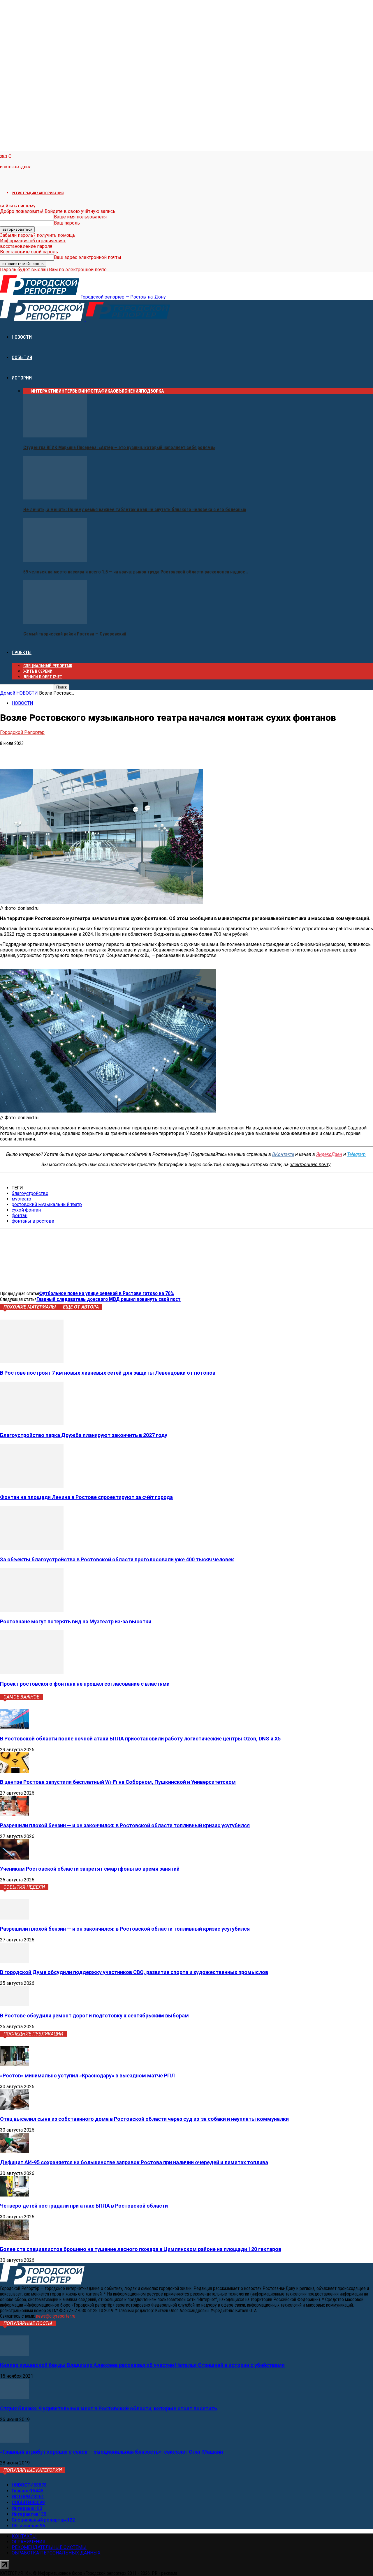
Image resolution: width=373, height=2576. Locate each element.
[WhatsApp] (51, 752)
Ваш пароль (67, 223)
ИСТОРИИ (22, 378)
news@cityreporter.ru (56, 2316)
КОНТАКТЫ (24, 2536)
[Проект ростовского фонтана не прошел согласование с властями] (32, 1672)
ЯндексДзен (329, 1154)
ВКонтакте (283, 1154)
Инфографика (97, 391)
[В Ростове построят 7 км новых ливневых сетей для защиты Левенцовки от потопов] (32, 1362)
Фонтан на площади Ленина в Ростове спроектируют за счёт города (86, 1497)
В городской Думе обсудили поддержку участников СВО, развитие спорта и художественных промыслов (134, 1972)
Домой (8, 693)
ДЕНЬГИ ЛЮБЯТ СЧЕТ (43, 677)
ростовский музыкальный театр (47, 1204)
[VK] (9, 752)
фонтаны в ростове (33, 1221)
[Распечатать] (72, 752)
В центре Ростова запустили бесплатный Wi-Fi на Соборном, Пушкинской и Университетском (118, 1782)
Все (27, 391)
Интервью (70, 391)
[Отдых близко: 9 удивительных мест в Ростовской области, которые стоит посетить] (15, 2398)
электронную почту (310, 1165)
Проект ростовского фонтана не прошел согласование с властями (85, 1684)
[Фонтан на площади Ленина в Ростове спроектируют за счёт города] (32, 1486)
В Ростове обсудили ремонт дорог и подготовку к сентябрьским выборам (94, 2016)
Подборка (153, 391)
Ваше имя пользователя (80, 217)
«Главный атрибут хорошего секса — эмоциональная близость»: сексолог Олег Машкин (111, 2452)
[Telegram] (30, 752)
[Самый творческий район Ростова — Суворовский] (55, 622)
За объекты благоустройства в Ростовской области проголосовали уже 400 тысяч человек (117, 1559)
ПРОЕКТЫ (22, 653)
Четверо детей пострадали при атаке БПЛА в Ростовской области (84, 2206)
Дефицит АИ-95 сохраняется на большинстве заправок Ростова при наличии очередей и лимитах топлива (134, 2162)
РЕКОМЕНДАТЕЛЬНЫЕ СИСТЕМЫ (49, 2547)
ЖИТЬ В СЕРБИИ (38, 671)
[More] (93, 752)
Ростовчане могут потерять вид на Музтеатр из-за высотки (76, 1621)
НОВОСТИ (22, 337)
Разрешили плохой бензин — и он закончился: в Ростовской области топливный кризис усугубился (125, 1825)
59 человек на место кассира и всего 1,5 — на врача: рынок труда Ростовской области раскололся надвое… (136, 572)
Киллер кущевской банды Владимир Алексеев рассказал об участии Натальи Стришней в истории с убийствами (142, 2365)
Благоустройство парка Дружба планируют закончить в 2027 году (84, 1435)
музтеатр (21, 1199)
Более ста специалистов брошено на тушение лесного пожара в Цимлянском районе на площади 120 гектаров (141, 2249)
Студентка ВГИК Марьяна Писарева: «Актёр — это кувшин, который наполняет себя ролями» (119, 447)
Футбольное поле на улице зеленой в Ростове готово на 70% (107, 1293)
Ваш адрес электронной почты (88, 257)
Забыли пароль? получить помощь (38, 235)
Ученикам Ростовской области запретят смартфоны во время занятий (90, 1869)
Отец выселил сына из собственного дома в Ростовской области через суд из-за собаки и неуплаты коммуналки (144, 2119)
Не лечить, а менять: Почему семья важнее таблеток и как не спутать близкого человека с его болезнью (135, 510)
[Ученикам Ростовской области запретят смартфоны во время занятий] (15, 1858)
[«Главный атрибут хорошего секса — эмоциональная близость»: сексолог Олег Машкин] (15, 2441)
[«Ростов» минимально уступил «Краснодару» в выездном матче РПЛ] (15, 2065)
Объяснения (127, 391)
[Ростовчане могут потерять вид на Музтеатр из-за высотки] (32, 1610)
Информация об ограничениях (33, 241)
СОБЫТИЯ (22, 357)
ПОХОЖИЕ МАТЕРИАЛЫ (30, 1307)
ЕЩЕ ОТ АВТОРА (81, 1307)
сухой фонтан (26, 1210)
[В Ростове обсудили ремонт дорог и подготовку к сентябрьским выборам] (15, 2005)
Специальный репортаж (48, 666)
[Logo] (43, 320)
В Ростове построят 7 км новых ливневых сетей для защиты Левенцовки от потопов (108, 1373)
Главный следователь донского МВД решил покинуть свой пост (109, 1299)
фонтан (20, 1215)
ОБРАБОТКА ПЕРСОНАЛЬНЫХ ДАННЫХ (56, 2553)
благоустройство (30, 1193)
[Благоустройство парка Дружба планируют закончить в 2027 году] (32, 1424)
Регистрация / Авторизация (38, 193)
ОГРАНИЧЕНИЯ (29, 2542)
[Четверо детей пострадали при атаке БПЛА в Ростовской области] (15, 2195)
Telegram (356, 1154)
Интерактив (45, 391)
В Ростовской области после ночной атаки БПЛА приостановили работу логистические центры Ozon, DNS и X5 (140, 1739)
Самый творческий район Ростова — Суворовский (75, 634)
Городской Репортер (22, 732)
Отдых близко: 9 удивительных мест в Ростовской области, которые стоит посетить (109, 2408)
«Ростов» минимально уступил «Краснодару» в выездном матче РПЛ (87, 2076)
